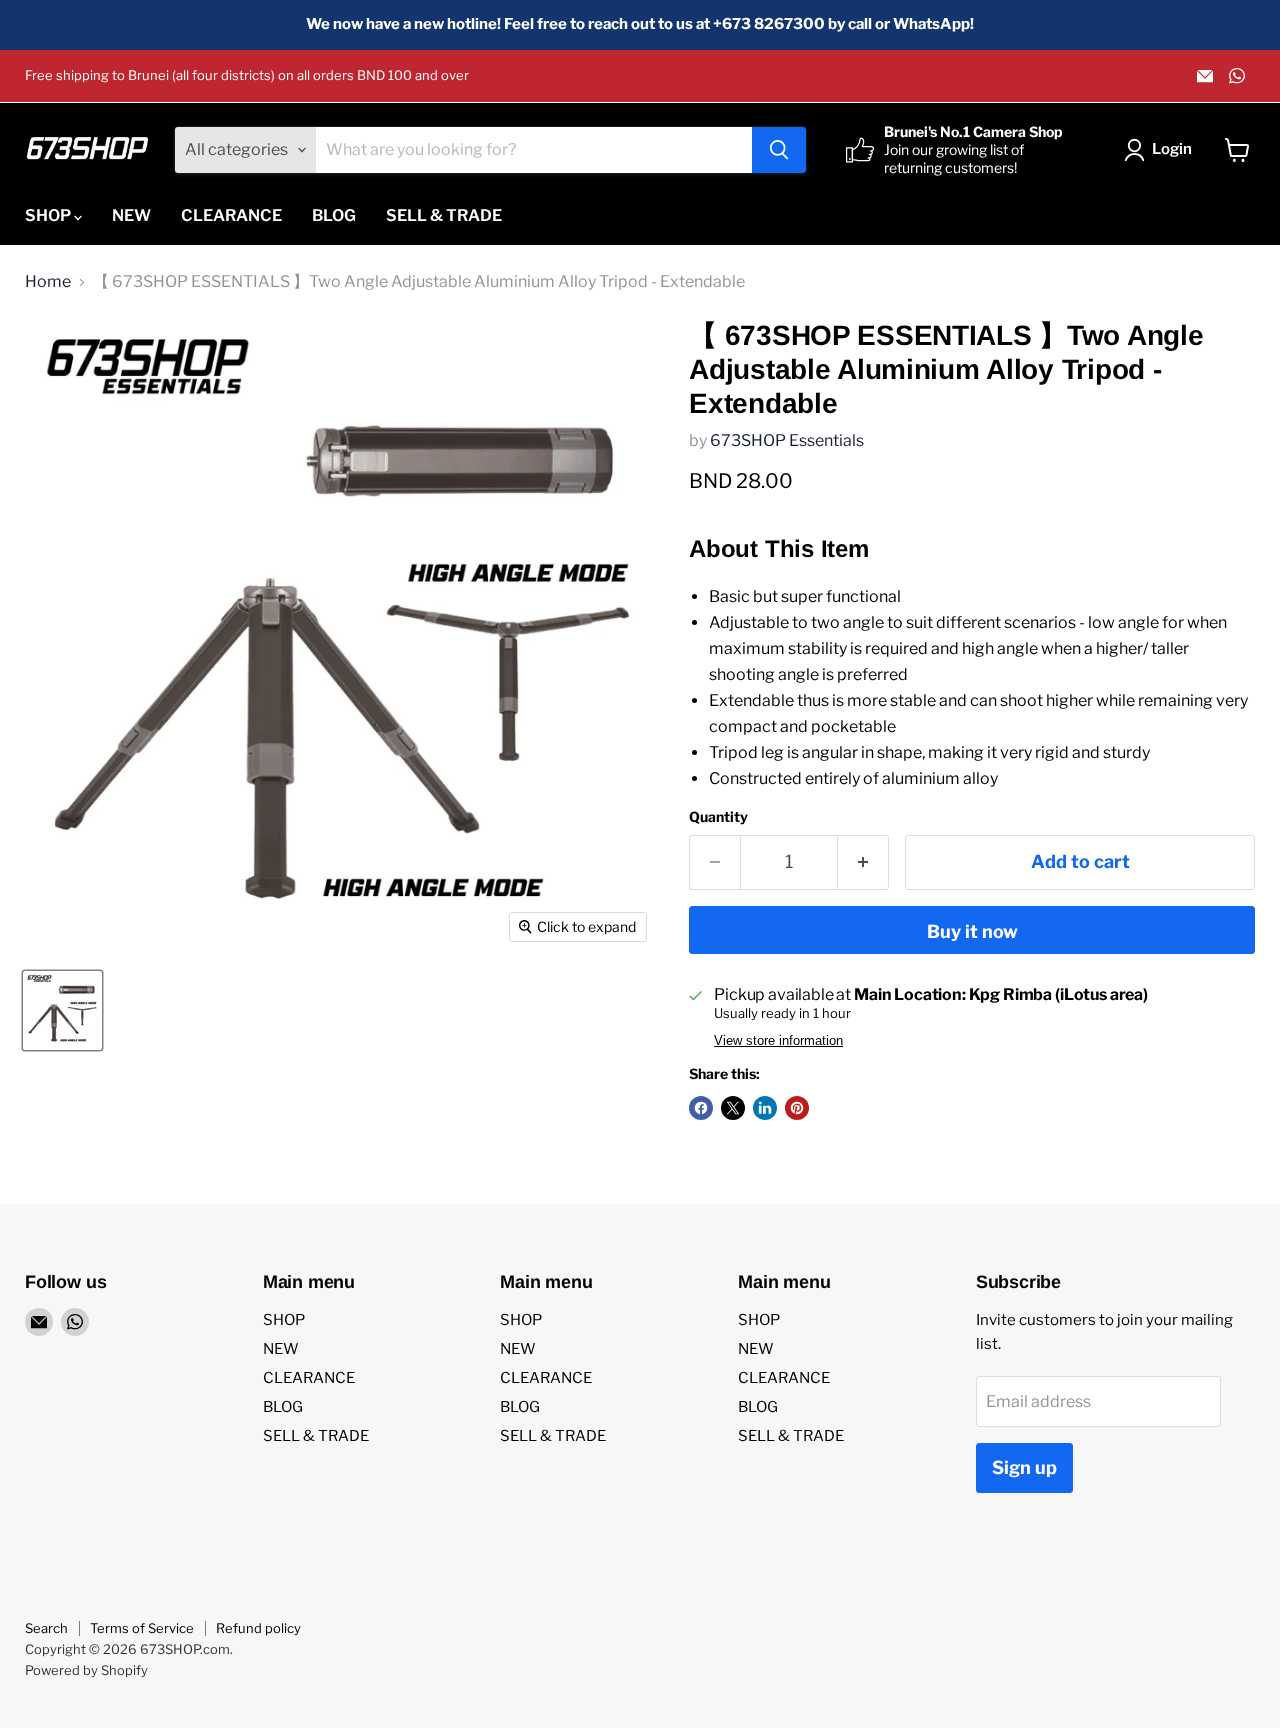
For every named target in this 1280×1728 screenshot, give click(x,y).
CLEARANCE (231, 215)
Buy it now (972, 931)
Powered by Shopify (86, 1670)
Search (46, 1628)
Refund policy (258, 1628)
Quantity (718, 817)
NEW (131, 215)
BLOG (334, 215)
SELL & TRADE (444, 215)
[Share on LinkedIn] (765, 1108)
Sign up (1024, 1467)
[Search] (779, 150)
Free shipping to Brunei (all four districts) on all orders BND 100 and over (247, 75)
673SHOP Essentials (787, 440)
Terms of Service (142, 1628)
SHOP (49, 215)
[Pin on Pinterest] (797, 1108)
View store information (778, 1041)
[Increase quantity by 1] (863, 862)
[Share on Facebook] (701, 1108)
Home (48, 282)
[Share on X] (733, 1108)
